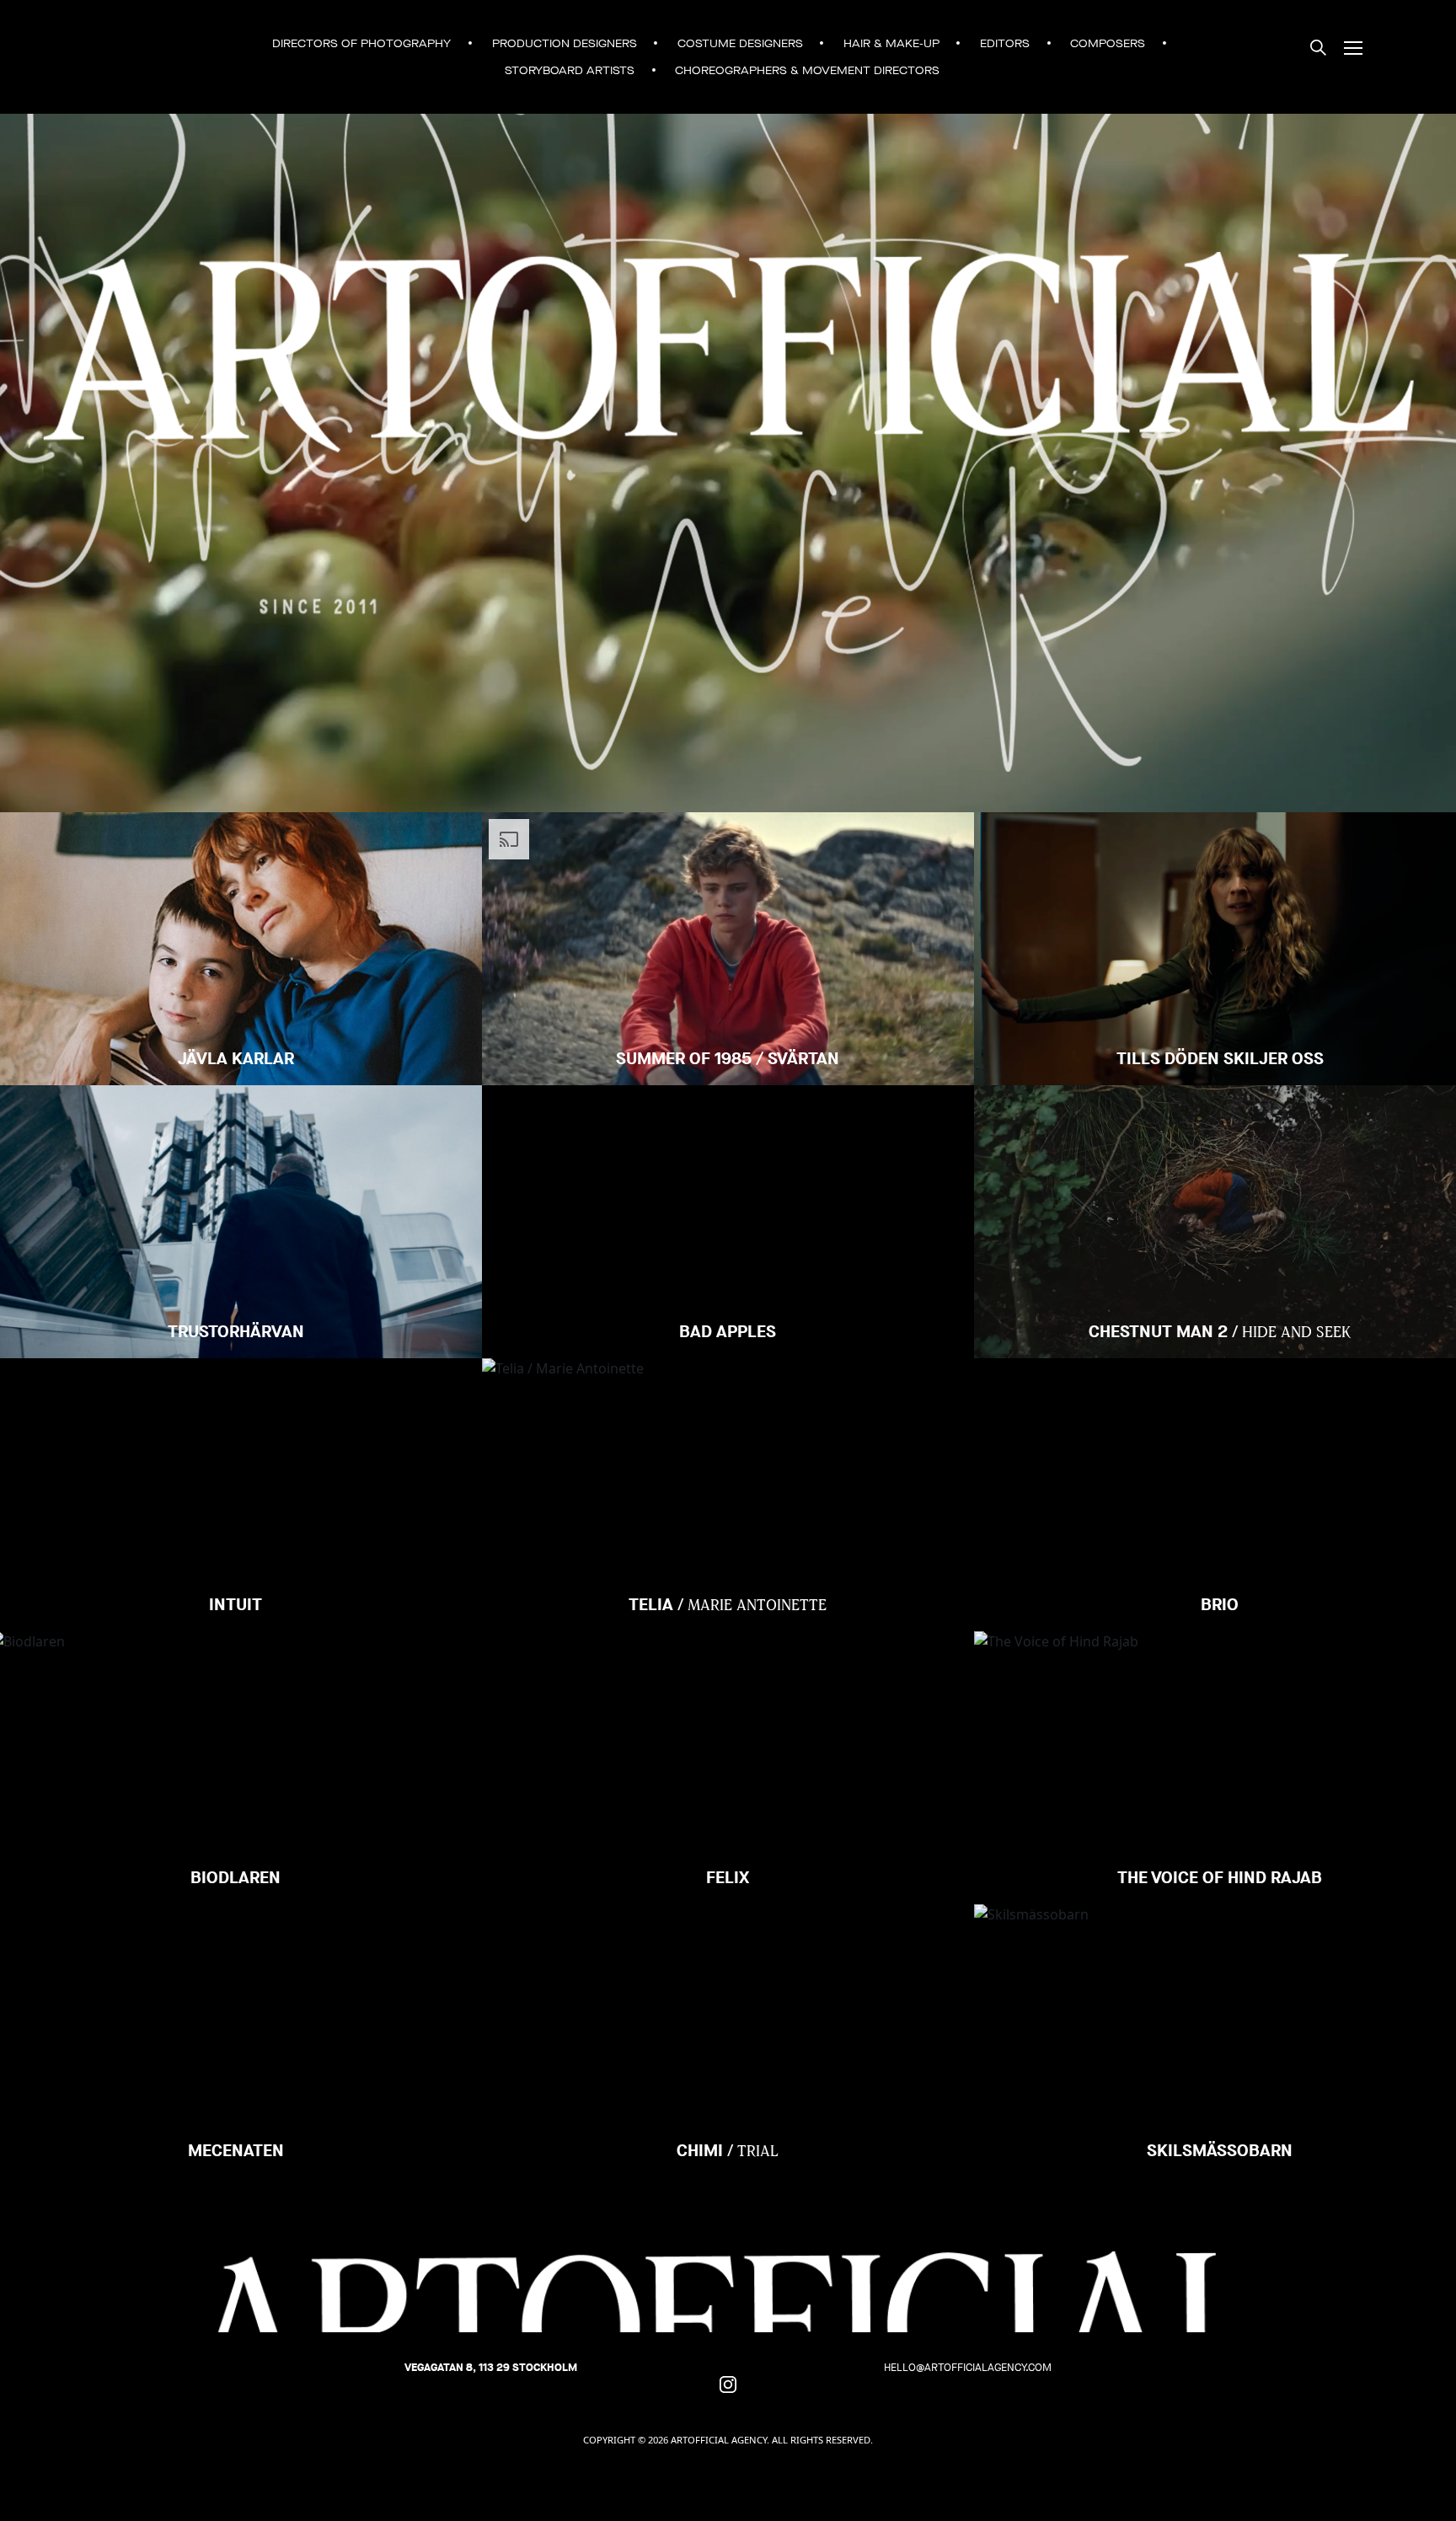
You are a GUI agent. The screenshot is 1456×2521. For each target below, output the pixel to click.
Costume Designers (740, 43)
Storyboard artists (570, 70)
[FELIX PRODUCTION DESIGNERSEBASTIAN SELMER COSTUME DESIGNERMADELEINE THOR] (728, 1694)
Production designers (565, 43)
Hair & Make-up (891, 43)
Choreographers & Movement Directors (807, 70)
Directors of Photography (361, 43)
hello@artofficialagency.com (968, 2367)
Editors (1005, 43)
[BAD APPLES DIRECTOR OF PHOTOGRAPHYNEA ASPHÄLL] (728, 1148)
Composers (1108, 43)
